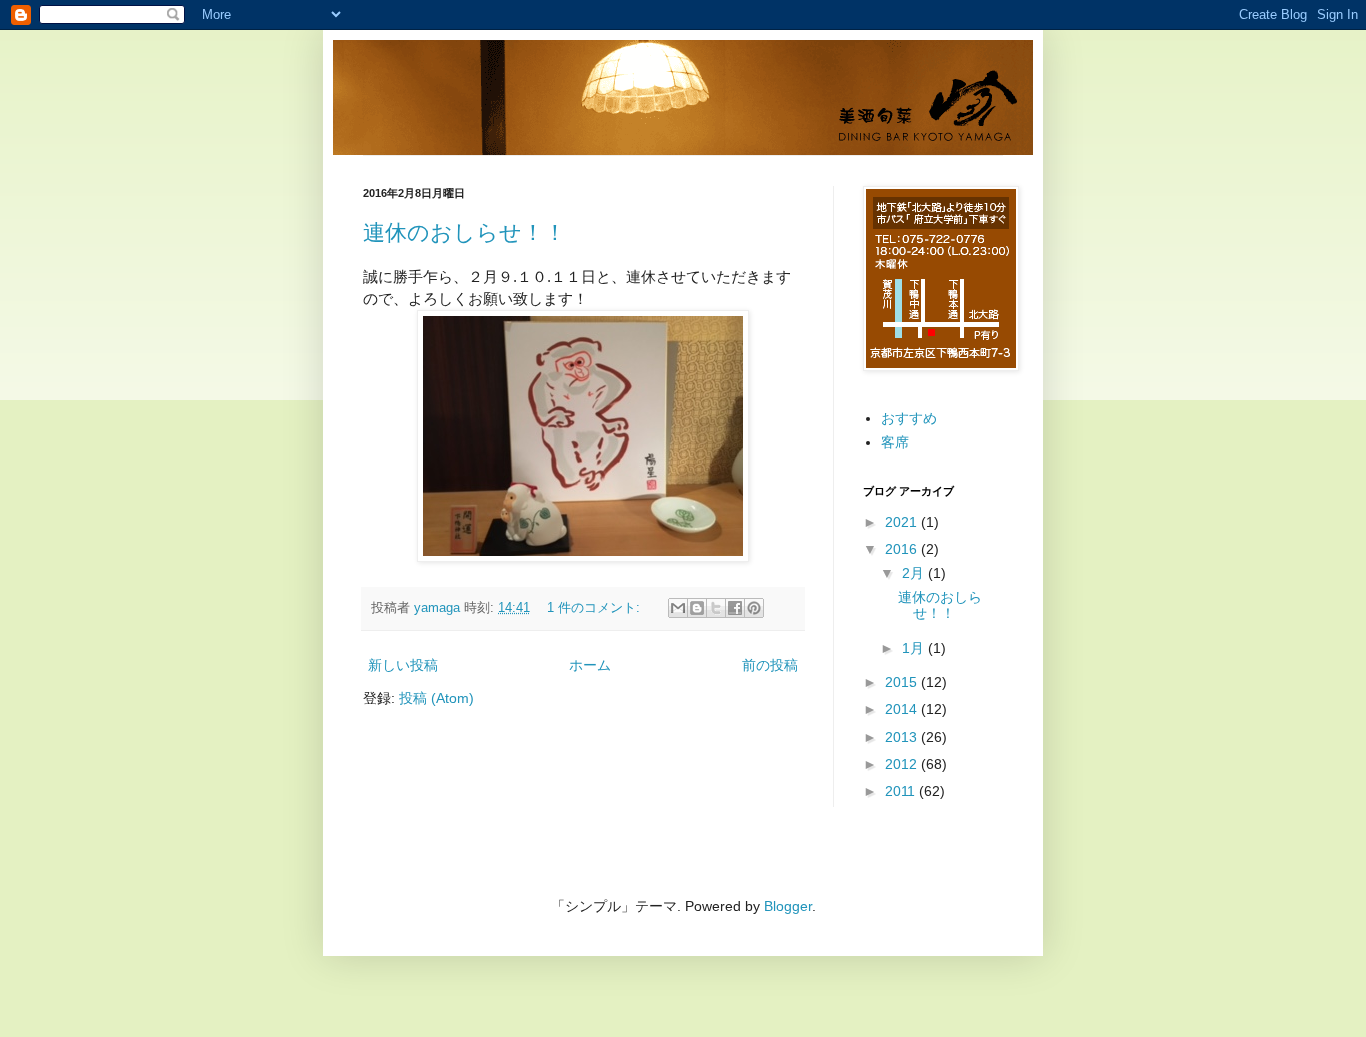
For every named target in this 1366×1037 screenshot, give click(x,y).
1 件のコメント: (595, 608)
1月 (915, 648)
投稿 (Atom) (436, 698)
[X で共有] (716, 608)
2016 (903, 549)
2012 (903, 764)
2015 (903, 682)
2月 (915, 573)
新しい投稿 (403, 665)
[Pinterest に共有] (754, 608)
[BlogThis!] (697, 608)
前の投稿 (770, 665)
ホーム (590, 665)
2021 (903, 522)
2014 (903, 709)
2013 (903, 737)
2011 (902, 791)
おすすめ (909, 418)
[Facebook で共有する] (735, 608)
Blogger (788, 906)
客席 (895, 442)
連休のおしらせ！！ (464, 232)
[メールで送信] (678, 608)
